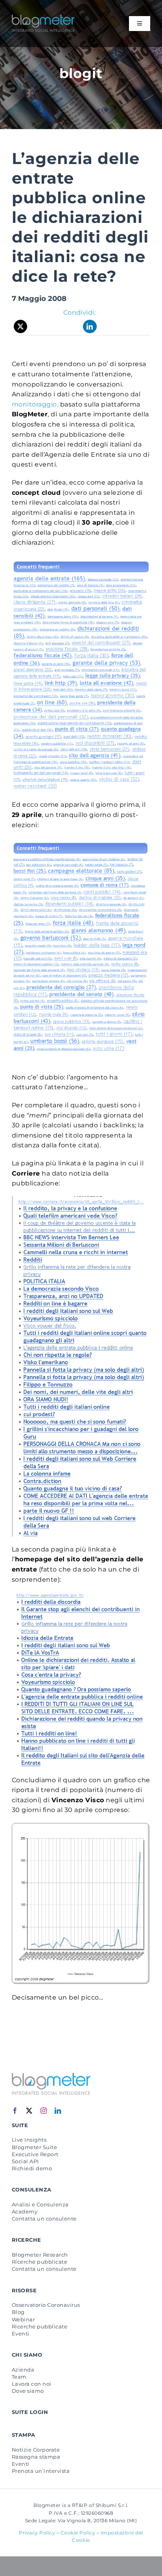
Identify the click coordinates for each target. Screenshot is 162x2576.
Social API (25, 2161)
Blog (18, 2312)
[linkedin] (58, 2111)
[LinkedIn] (90, 326)
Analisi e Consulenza (40, 2204)
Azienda (23, 2370)
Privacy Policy (37, 2533)
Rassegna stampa (36, 2457)
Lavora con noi (32, 2384)
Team (19, 2377)
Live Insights (29, 2140)
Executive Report (35, 2154)
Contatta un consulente (44, 2219)
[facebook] (15, 2111)
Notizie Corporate (36, 2450)
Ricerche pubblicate (40, 2262)
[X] (21, 326)
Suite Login (30, 2412)
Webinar (23, 2319)
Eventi (21, 2334)
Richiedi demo (32, 2168)
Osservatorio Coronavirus (46, 2305)
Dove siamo (28, 2391)
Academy (25, 2211)
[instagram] (44, 2111)
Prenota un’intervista (41, 2471)
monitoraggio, (35, 404)
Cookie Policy (78, 2533)
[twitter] (29, 2111)
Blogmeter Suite (34, 2147)
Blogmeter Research (40, 2255)
